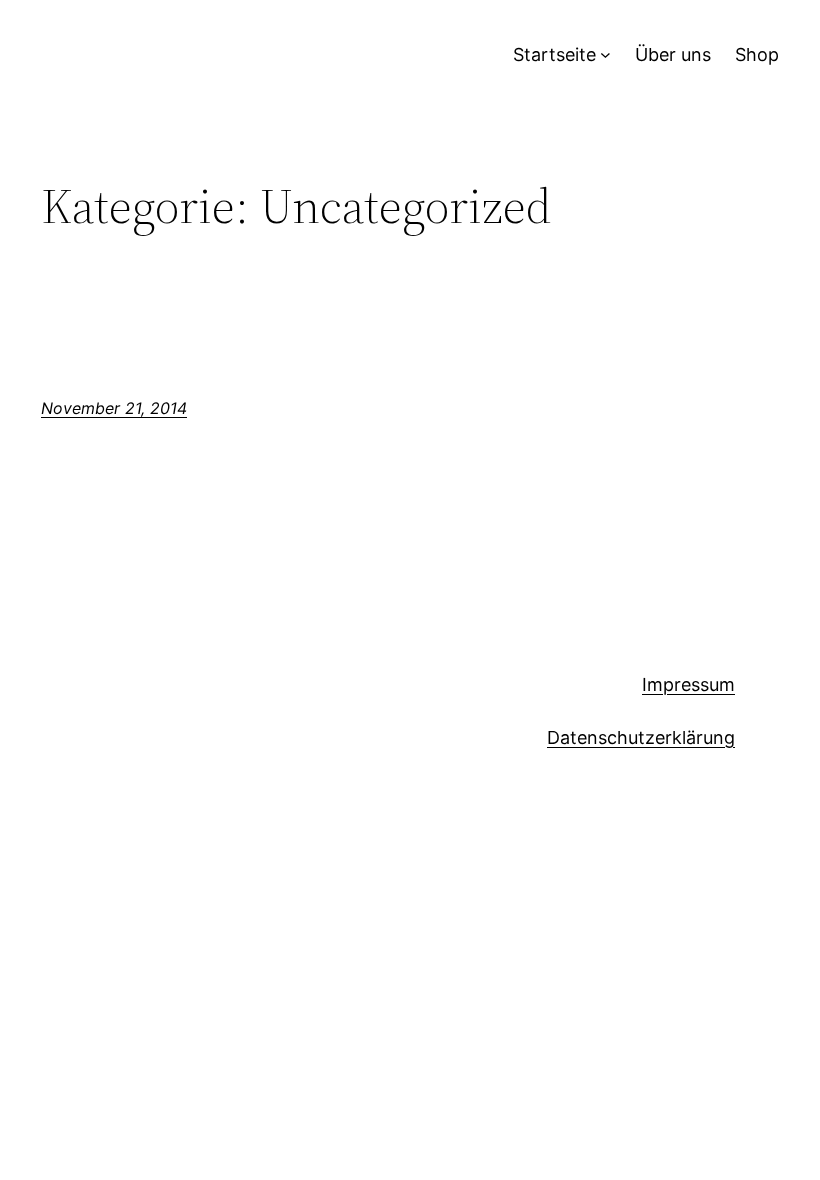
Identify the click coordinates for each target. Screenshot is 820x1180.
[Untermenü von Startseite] (605, 55)
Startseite (554, 54)
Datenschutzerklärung (641, 737)
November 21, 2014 (114, 408)
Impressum (688, 684)
